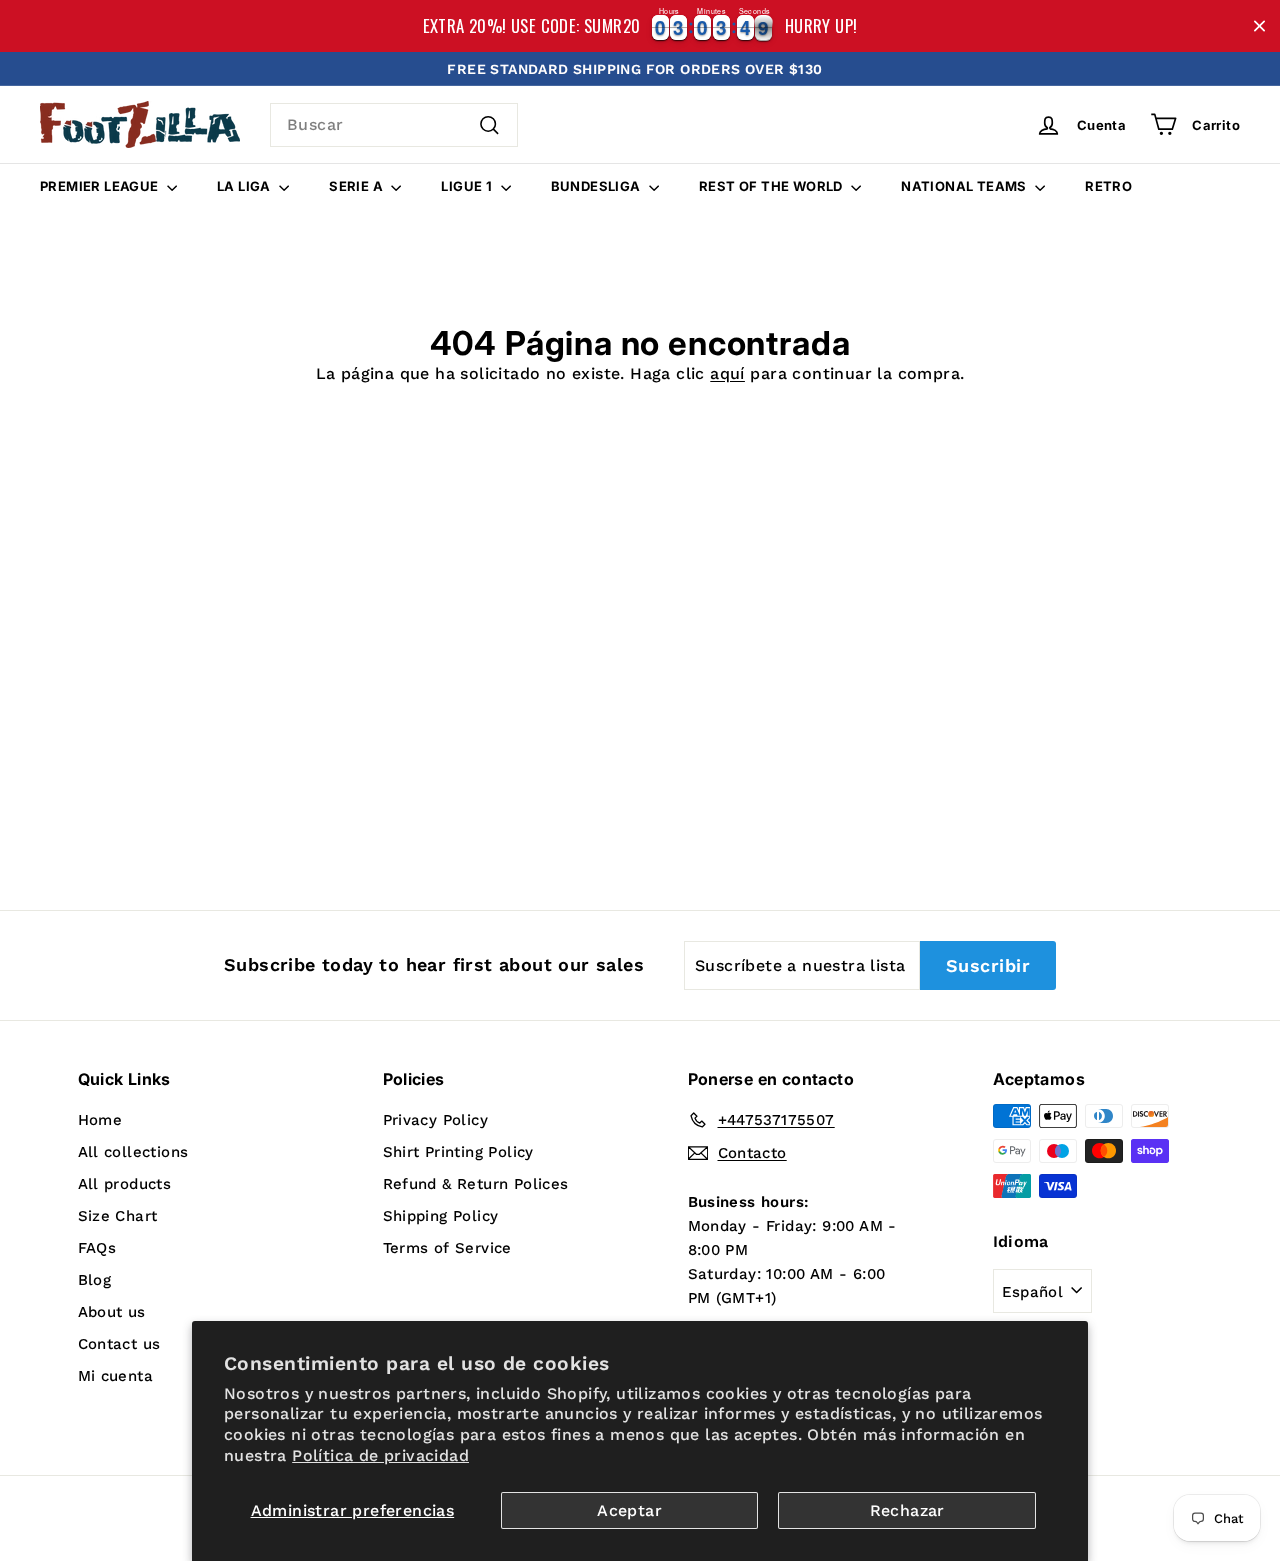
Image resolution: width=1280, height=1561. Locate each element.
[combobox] (394, 125)
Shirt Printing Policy (458, 1152)
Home (100, 1120)
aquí (727, 373)
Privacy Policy (436, 1120)
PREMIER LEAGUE (101, 186)
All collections (133, 1152)
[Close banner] (1259, 26)
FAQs (97, 1248)
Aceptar (629, 1510)
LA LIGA (245, 186)
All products (125, 1184)
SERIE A (357, 186)
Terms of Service (447, 1248)
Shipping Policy (441, 1216)
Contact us (119, 1344)
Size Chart (118, 1216)
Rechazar (907, 1510)
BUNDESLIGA (597, 186)
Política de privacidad (380, 1455)
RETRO (1108, 186)
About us (112, 1312)
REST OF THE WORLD (772, 186)
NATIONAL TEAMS (965, 186)
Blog (95, 1280)
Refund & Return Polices (476, 1184)
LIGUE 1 (468, 186)
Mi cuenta (116, 1376)
